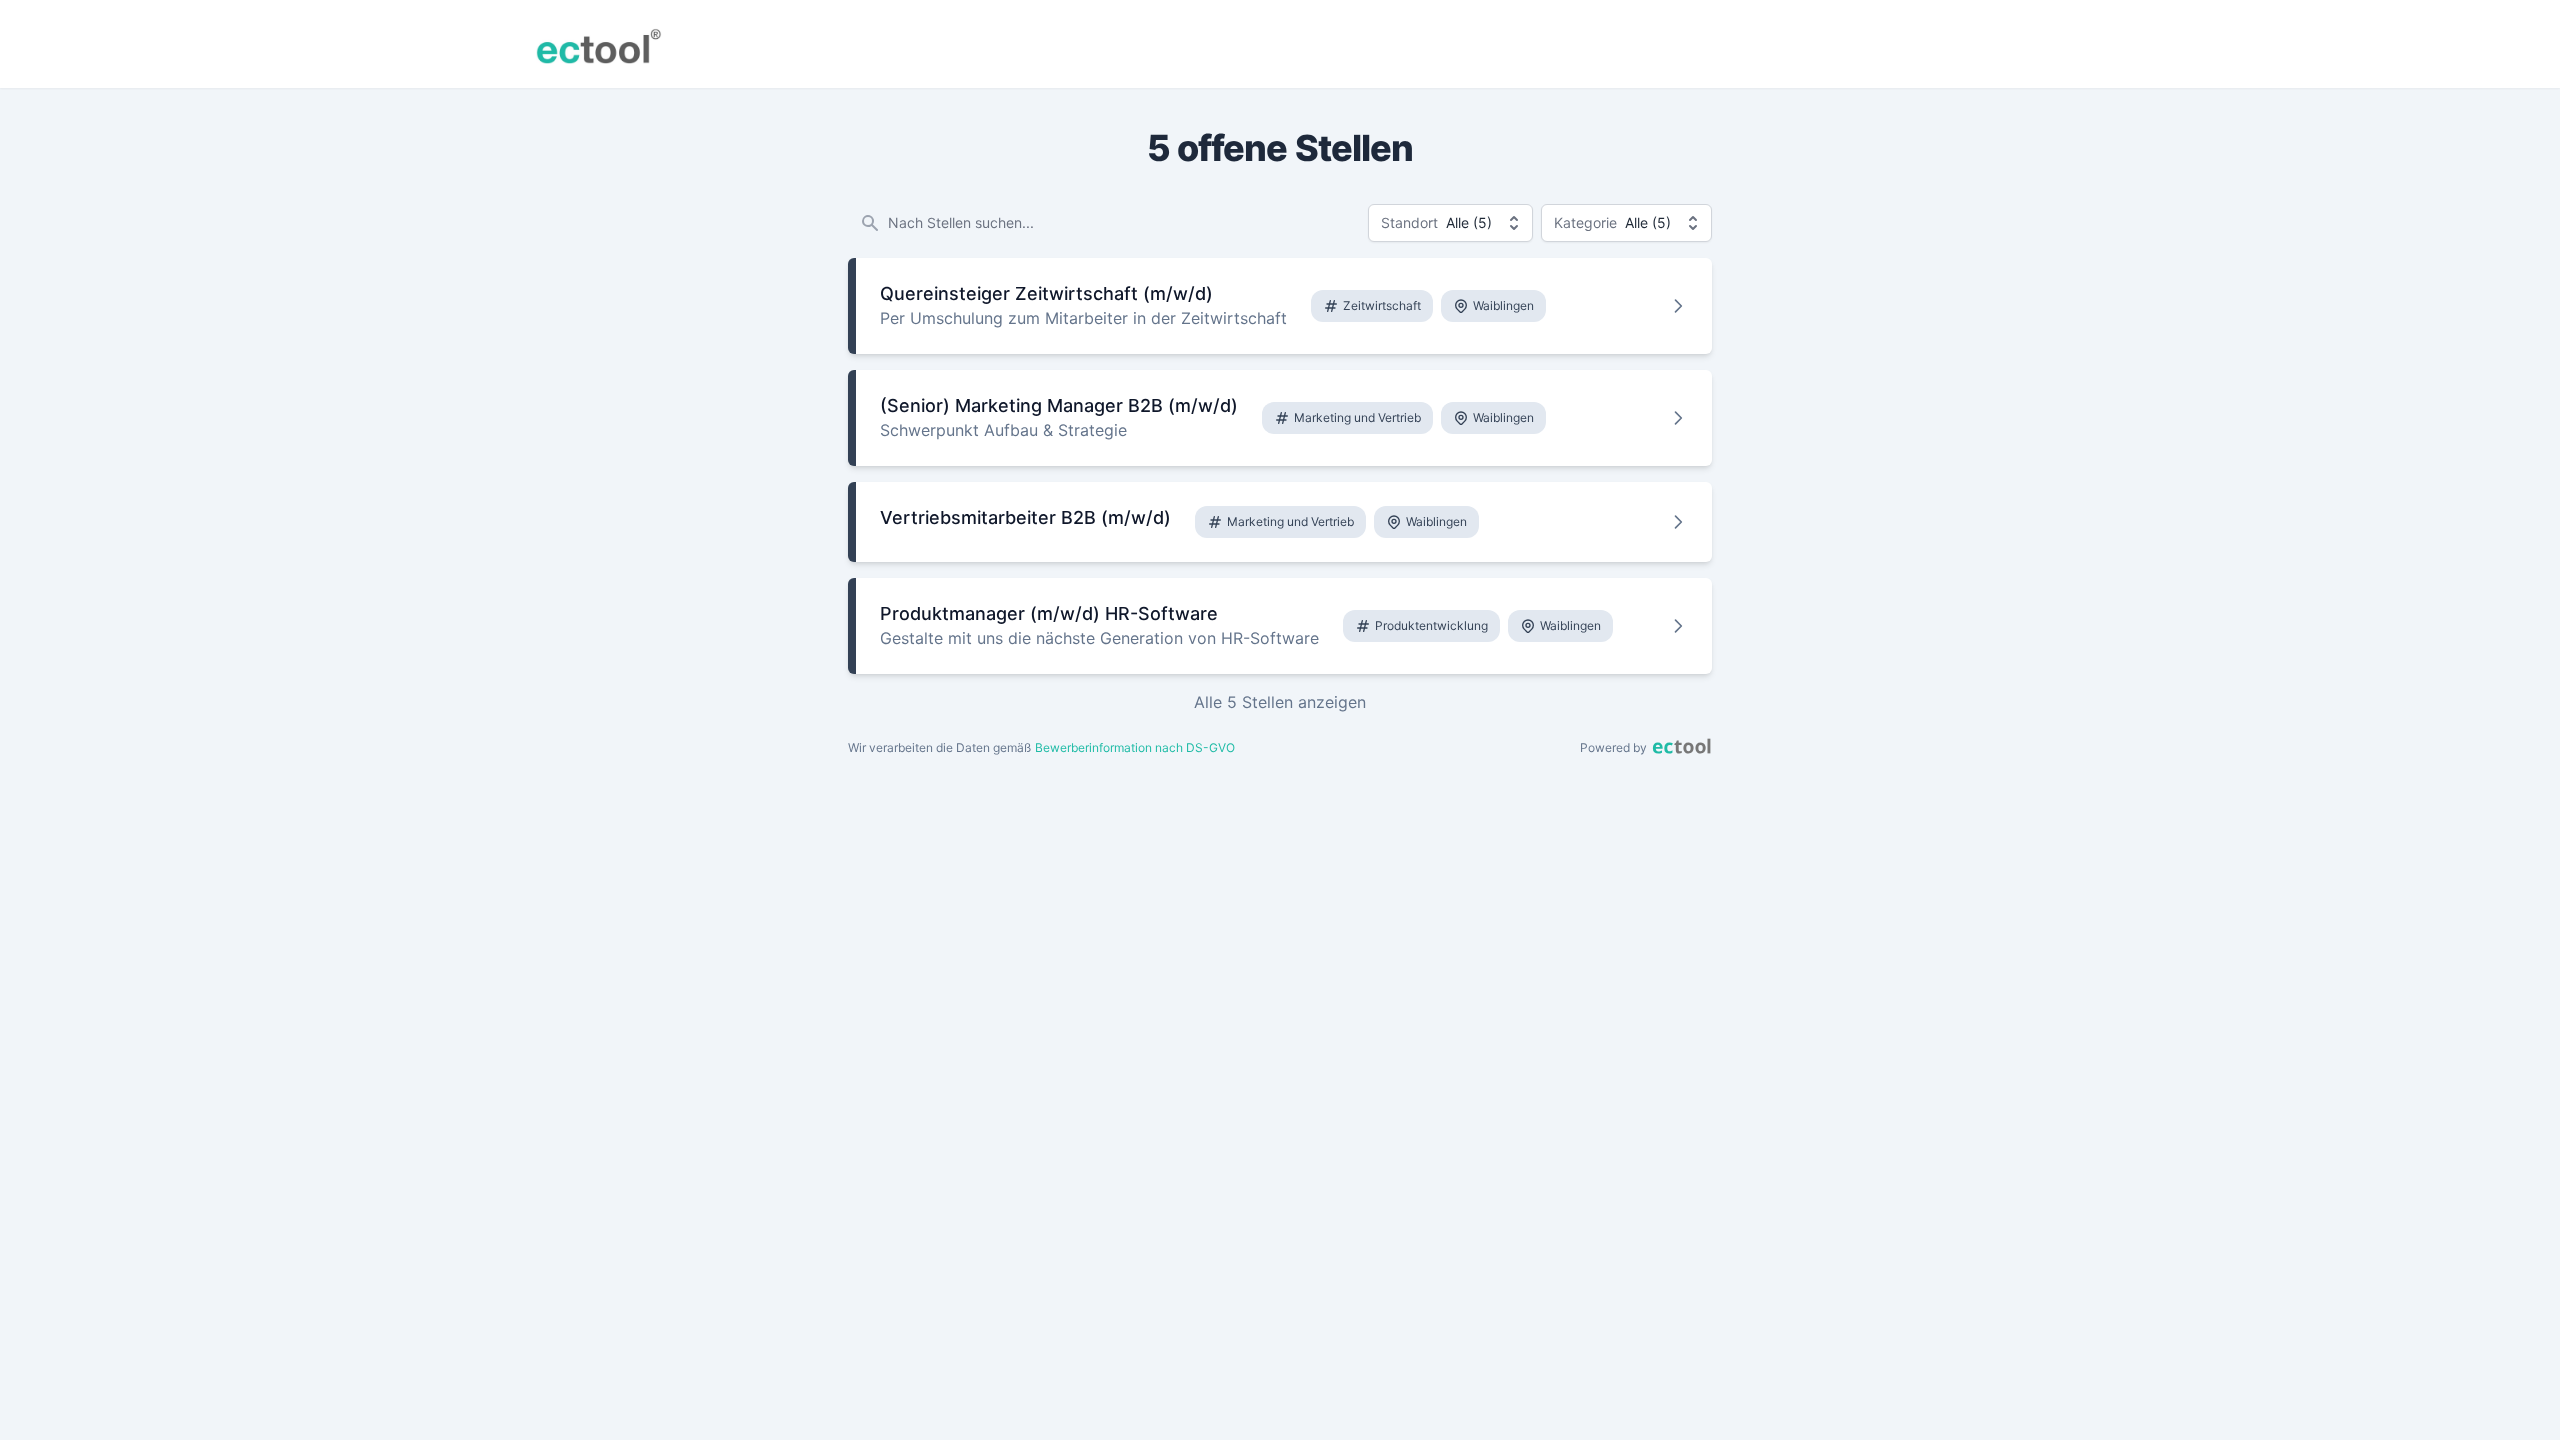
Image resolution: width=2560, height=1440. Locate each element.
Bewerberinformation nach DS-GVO (1135, 747)
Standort (1409, 222)
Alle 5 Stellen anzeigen (1280, 702)
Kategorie (1585, 222)
